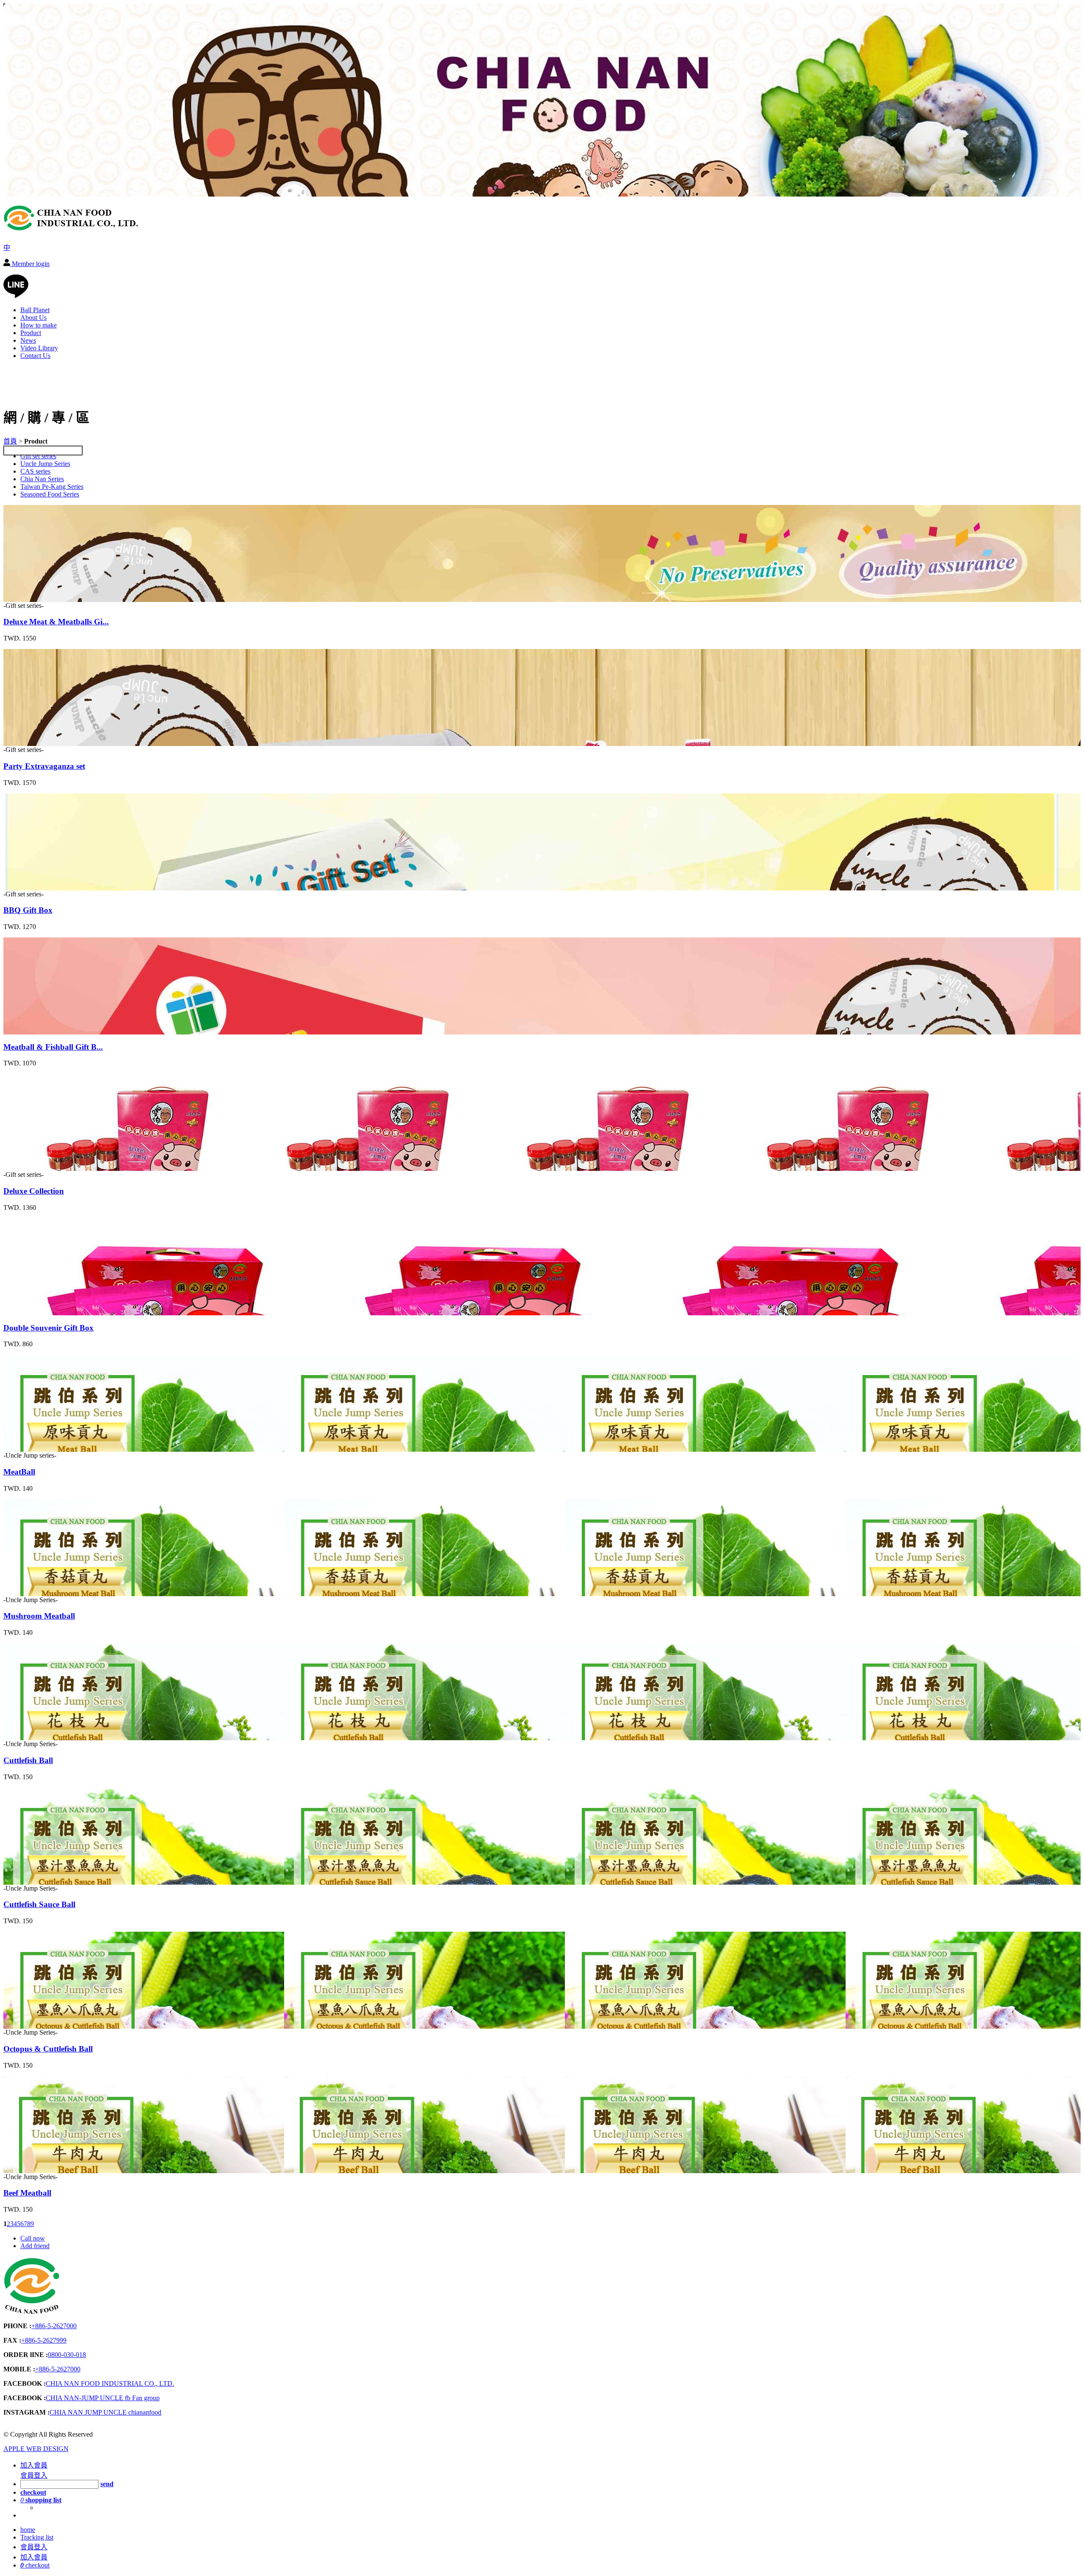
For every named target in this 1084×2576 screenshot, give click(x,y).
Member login (30, 264)
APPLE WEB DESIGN (36, 2449)
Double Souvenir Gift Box (48, 1328)
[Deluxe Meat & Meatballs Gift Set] (51, 598)
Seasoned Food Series (50, 494)
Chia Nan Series (42, 479)
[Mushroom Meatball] (51, 1592)
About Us (33, 317)
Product (31, 333)
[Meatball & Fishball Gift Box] (51, 1030)
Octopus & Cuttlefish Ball (48, 2049)
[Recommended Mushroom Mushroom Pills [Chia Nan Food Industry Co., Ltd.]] (71, 227)
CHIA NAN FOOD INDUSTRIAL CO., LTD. (110, 2383)
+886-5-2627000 (54, 2326)
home (28, 2530)
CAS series (35, 471)
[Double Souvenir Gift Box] (51, 1311)
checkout (35, 2565)
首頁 (10, 441)
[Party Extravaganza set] (51, 742)
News (28, 340)
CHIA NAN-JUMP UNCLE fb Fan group (103, 2398)
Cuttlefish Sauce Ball (39, 1904)
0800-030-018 (67, 2355)
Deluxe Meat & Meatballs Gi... (56, 622)
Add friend (35, 2246)
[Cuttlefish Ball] (51, 1736)
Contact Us (35, 356)
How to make (39, 325)
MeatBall (19, 1472)
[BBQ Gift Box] (51, 886)
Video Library (39, 348)
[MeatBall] (51, 1448)
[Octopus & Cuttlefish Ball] (51, 2025)
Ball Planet (35, 310)
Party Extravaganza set (44, 766)
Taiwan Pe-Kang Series (52, 487)
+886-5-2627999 (44, 2340)
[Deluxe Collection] (51, 1167)
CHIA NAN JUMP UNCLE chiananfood (105, 2412)
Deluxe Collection (34, 1191)
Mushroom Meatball (39, 1616)
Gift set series (38, 456)
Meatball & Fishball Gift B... (53, 1047)
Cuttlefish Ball (28, 1760)
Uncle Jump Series (45, 464)
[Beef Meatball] (51, 2169)
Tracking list (37, 2537)
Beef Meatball (27, 2193)
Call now (33, 2238)
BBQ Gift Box (28, 910)
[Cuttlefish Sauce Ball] (51, 1881)
